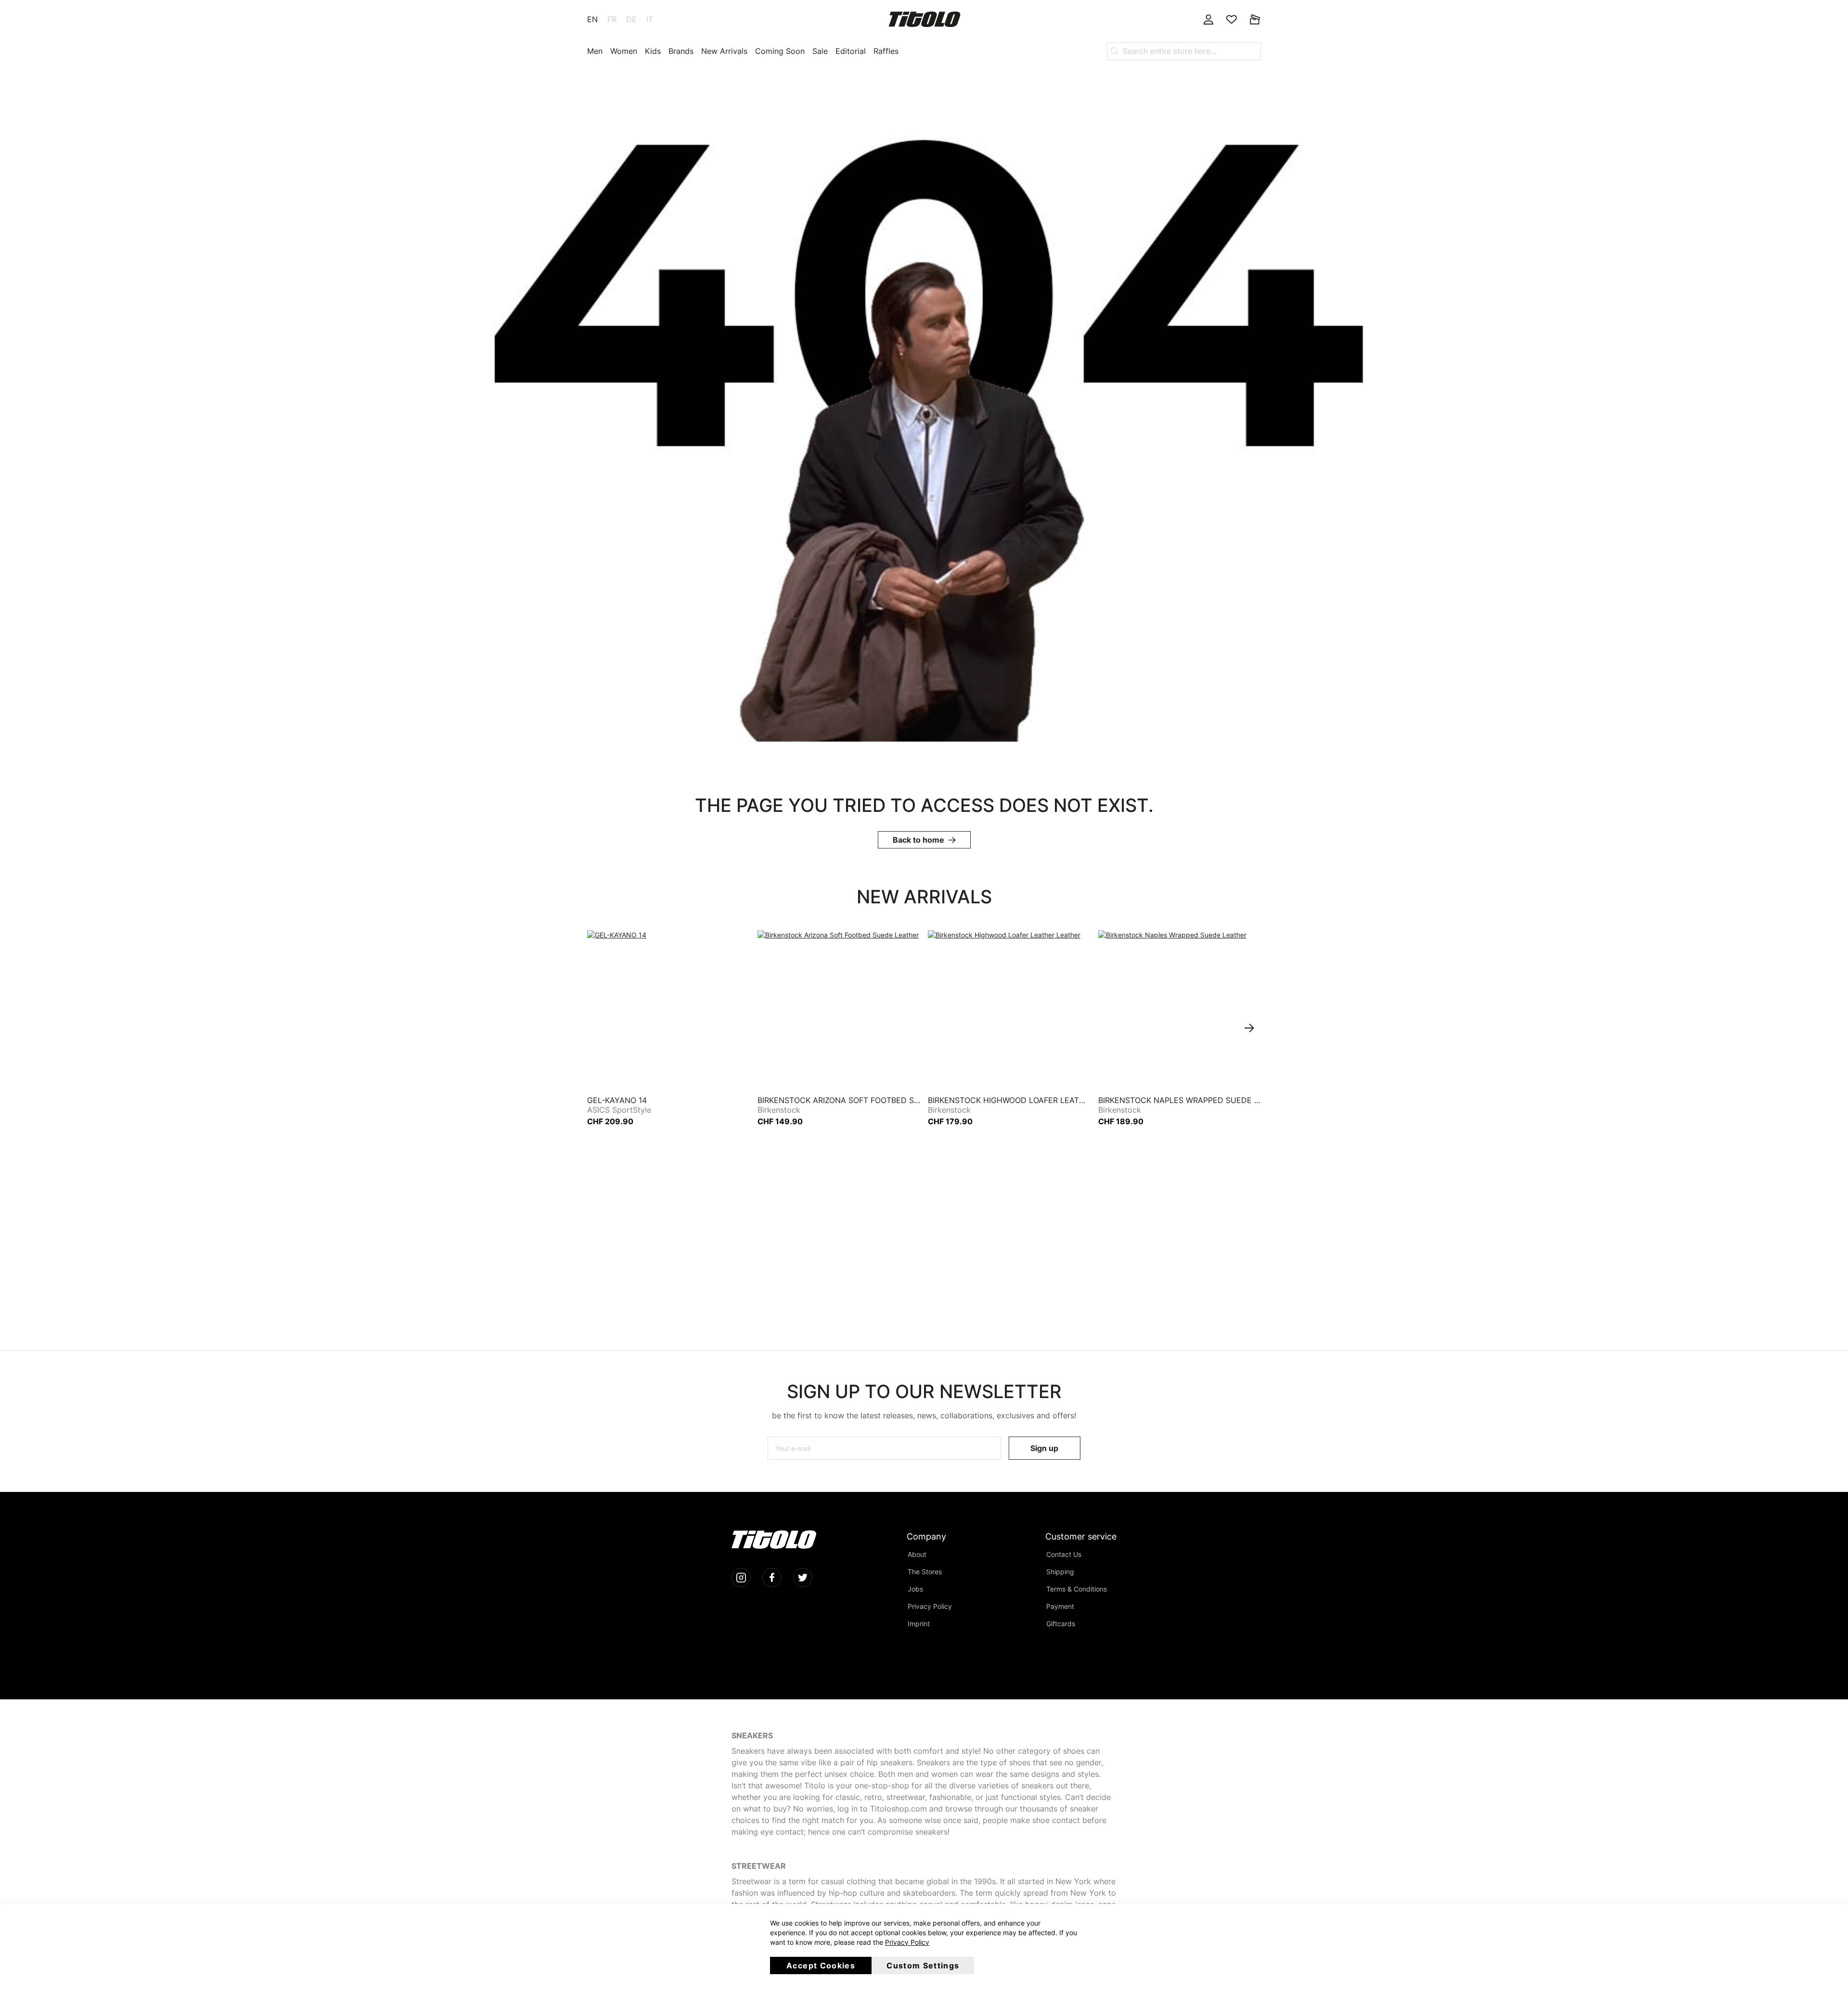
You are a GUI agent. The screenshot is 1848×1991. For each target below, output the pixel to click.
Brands (681, 51)
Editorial (851, 51)
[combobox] (1184, 51)
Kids (653, 51)
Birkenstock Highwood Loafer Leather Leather (1009, 1100)
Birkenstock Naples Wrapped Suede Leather (1180, 1100)
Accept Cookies (821, 1965)
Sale (820, 51)
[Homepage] (924, 19)
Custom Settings (923, 1965)
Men (595, 51)
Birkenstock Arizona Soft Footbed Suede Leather (839, 1100)
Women (624, 51)
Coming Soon (780, 51)
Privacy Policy (907, 1942)
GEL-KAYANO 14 (617, 1100)
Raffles (886, 51)
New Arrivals (724, 51)
